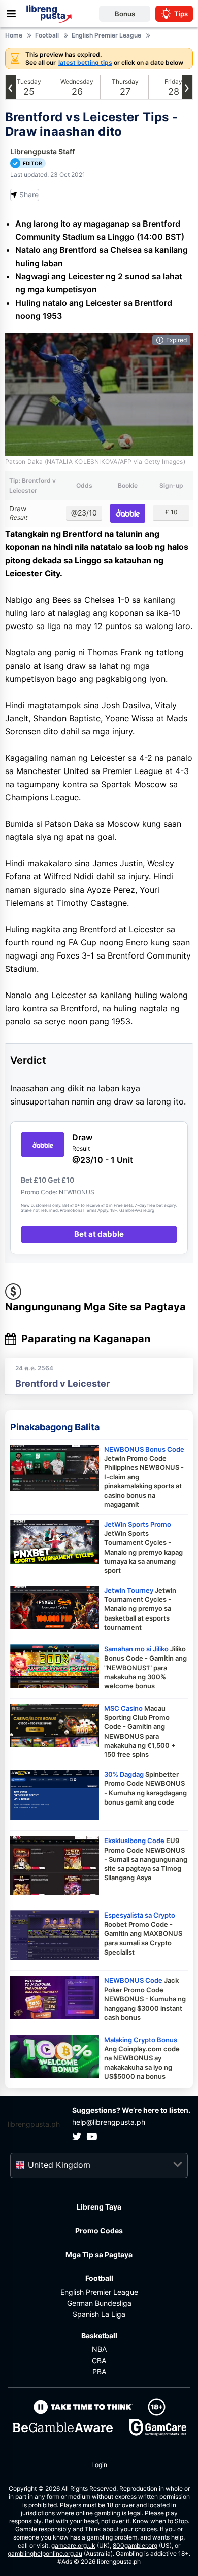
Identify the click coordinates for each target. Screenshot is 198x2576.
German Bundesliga (99, 2303)
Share (29, 194)
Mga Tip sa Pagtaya (99, 2254)
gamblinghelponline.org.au (45, 2553)
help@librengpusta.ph (109, 2122)
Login (99, 2465)
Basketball (99, 2335)
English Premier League (99, 2292)
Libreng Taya (99, 2207)
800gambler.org (135, 2545)
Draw (18, 513)
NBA (99, 2349)
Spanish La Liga (99, 2314)
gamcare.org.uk (73, 2545)
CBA (99, 2360)
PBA (99, 2371)
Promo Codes (99, 2231)
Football (99, 2278)
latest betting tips (85, 63)
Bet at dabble (99, 1234)
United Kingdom (59, 2165)
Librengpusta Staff (42, 151)
